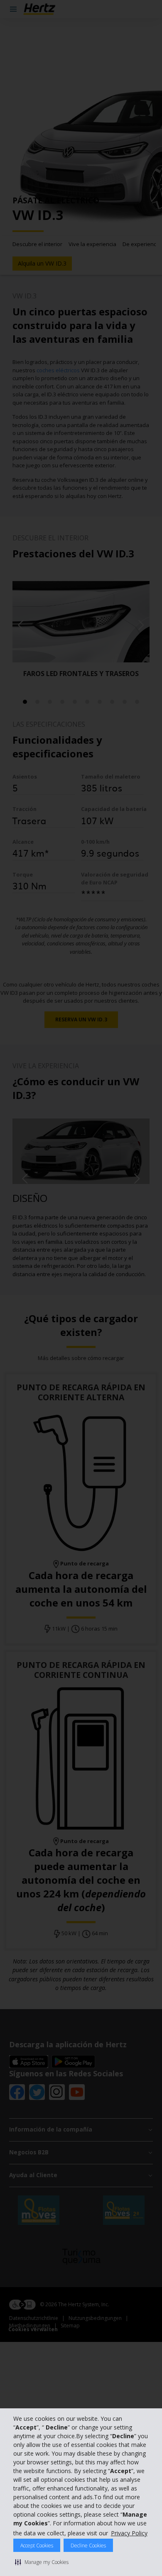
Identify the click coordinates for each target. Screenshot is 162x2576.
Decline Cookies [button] (88, 2545)
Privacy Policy (129, 2533)
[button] (42, 2562)
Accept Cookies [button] (37, 2545)
